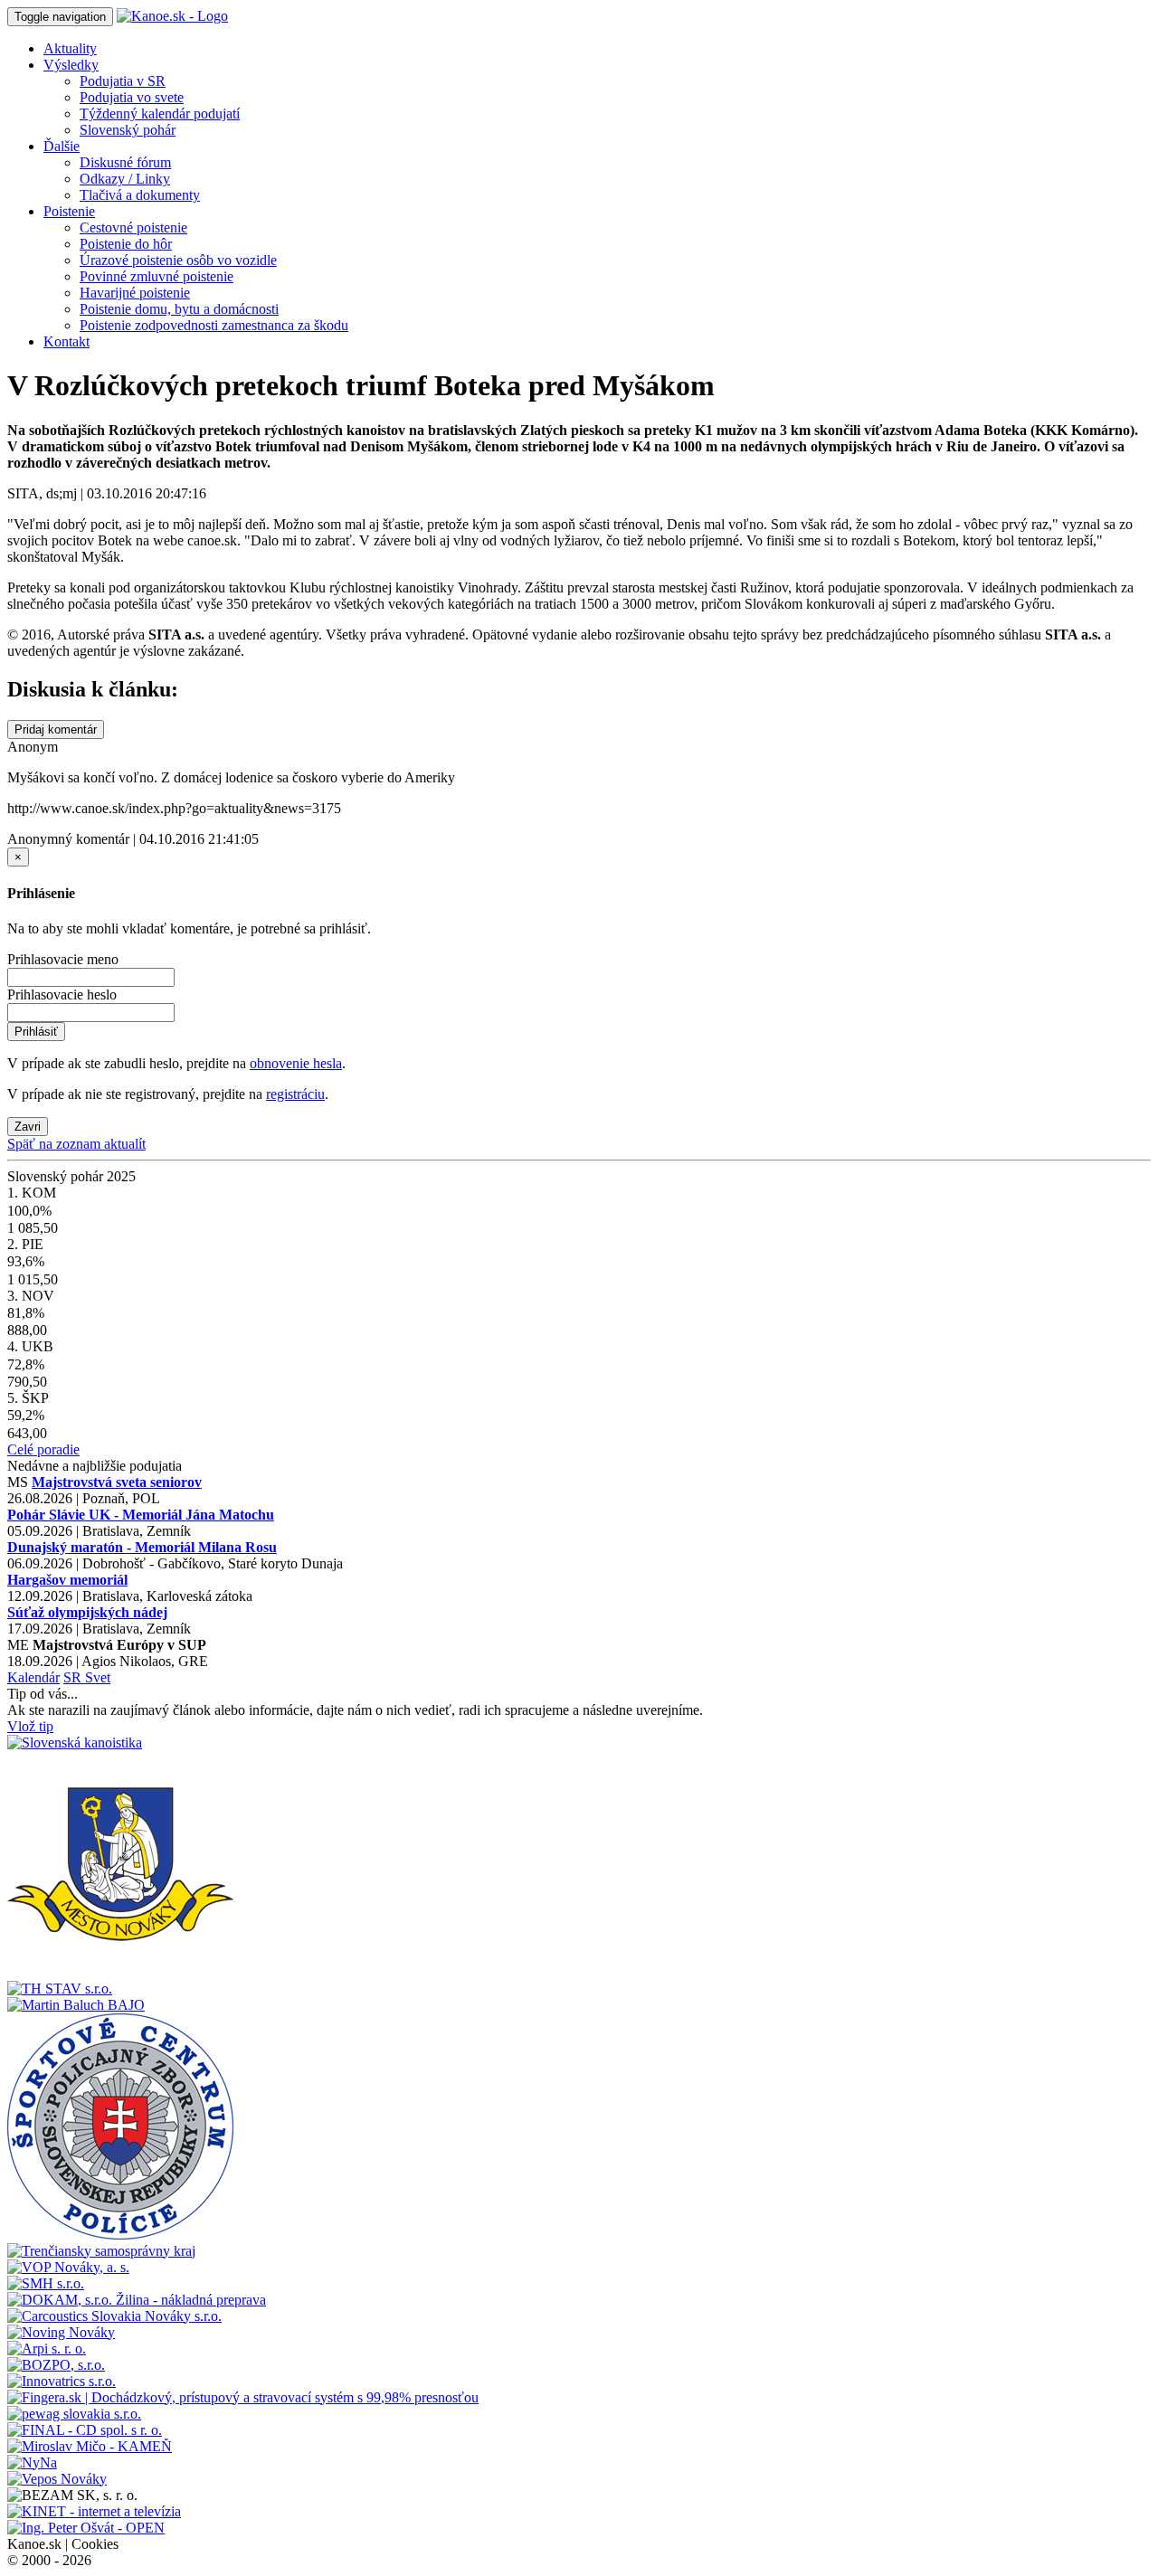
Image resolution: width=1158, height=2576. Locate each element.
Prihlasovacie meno (63, 959)
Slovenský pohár (128, 130)
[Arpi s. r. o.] (47, 2349)
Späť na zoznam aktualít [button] (76, 1144)
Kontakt (66, 341)
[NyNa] (32, 2462)
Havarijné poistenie (135, 293)
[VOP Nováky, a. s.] (68, 2267)
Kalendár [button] (33, 1677)
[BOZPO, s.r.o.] (56, 2365)
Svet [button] (98, 1677)
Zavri (28, 1127)
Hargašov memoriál (67, 1580)
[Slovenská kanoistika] (75, 1743)
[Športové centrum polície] (120, 2235)
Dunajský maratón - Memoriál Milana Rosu (142, 1547)
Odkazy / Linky (125, 179)
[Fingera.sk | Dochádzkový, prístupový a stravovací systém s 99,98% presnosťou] (243, 2397)
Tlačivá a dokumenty (140, 195)
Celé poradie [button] (43, 1449)
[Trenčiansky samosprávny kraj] (101, 2251)
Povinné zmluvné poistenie (157, 276)
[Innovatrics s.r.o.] (62, 2381)
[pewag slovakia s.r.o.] (74, 2414)
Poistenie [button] (69, 211)
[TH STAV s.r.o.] (60, 1989)
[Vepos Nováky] (57, 2479)
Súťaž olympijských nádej (87, 1612)
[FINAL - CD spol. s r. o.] (85, 2430)
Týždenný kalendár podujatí (160, 114)
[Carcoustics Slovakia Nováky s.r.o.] (114, 2316)
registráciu (295, 1094)
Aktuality (70, 48)
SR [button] (74, 1677)
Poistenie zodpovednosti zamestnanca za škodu (214, 325)
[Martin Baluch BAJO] (76, 2005)
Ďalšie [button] (62, 146)
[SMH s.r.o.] (46, 2283)
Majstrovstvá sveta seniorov (117, 1482)
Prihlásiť (36, 1032)
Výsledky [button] (71, 65)
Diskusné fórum (125, 162)
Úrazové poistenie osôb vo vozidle (178, 260)
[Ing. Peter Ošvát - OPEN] (86, 2528)
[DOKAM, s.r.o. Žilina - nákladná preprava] (137, 2300)
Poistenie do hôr (126, 244)
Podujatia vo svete (132, 97)
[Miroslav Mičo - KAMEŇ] (90, 2446)
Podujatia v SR (123, 81)
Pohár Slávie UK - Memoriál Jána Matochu (141, 1515)
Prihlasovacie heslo (62, 994)
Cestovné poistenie (133, 227)
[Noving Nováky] (61, 2332)
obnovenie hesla (296, 1063)
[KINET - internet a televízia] (94, 2511)
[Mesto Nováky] (120, 1972)
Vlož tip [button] (30, 1726)
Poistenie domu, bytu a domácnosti (179, 309)
